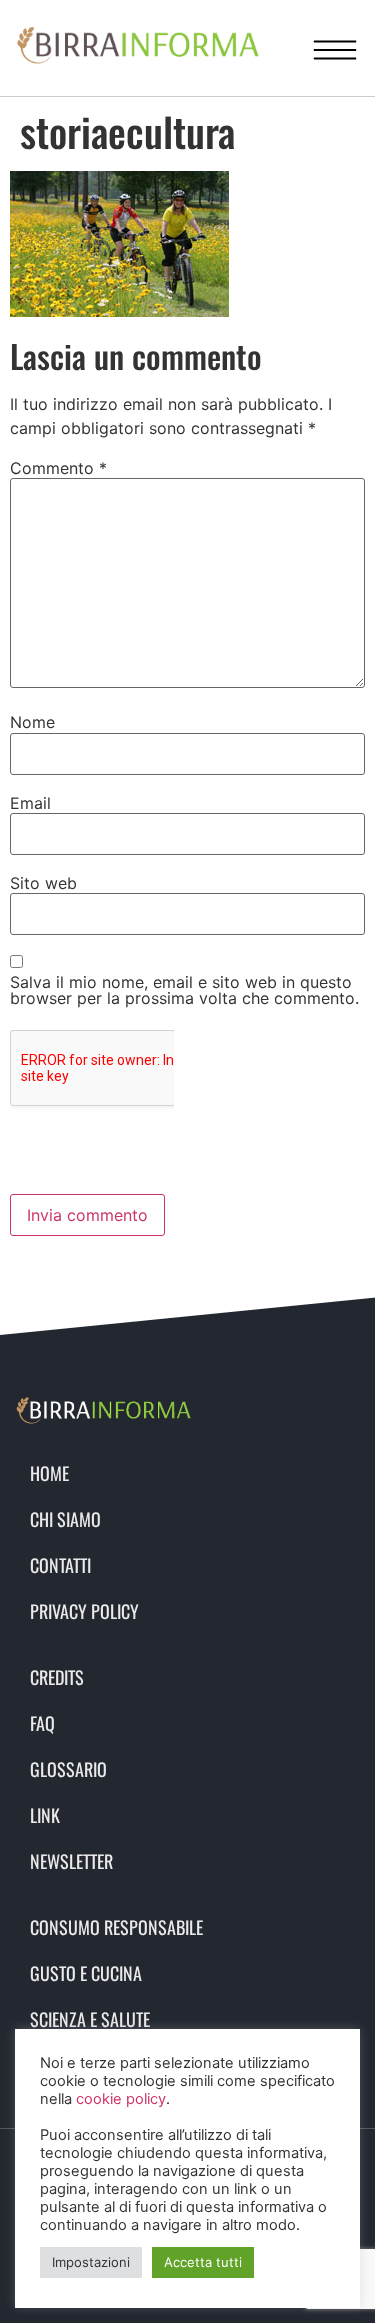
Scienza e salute (90, 2019)
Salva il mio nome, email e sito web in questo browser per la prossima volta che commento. (184, 990)
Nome (32, 722)
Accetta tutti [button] (203, 2262)
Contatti (60, 1565)
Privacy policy (84, 1611)
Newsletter (71, 1861)
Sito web (43, 883)
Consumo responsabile (116, 1927)
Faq (42, 1723)
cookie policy (121, 2099)
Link (45, 1815)
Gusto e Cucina (86, 1973)
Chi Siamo (65, 1519)
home (49, 1473)
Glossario (68, 1769)
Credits (57, 1677)
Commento (58, 468)
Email (30, 803)
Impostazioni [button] (91, 2262)
